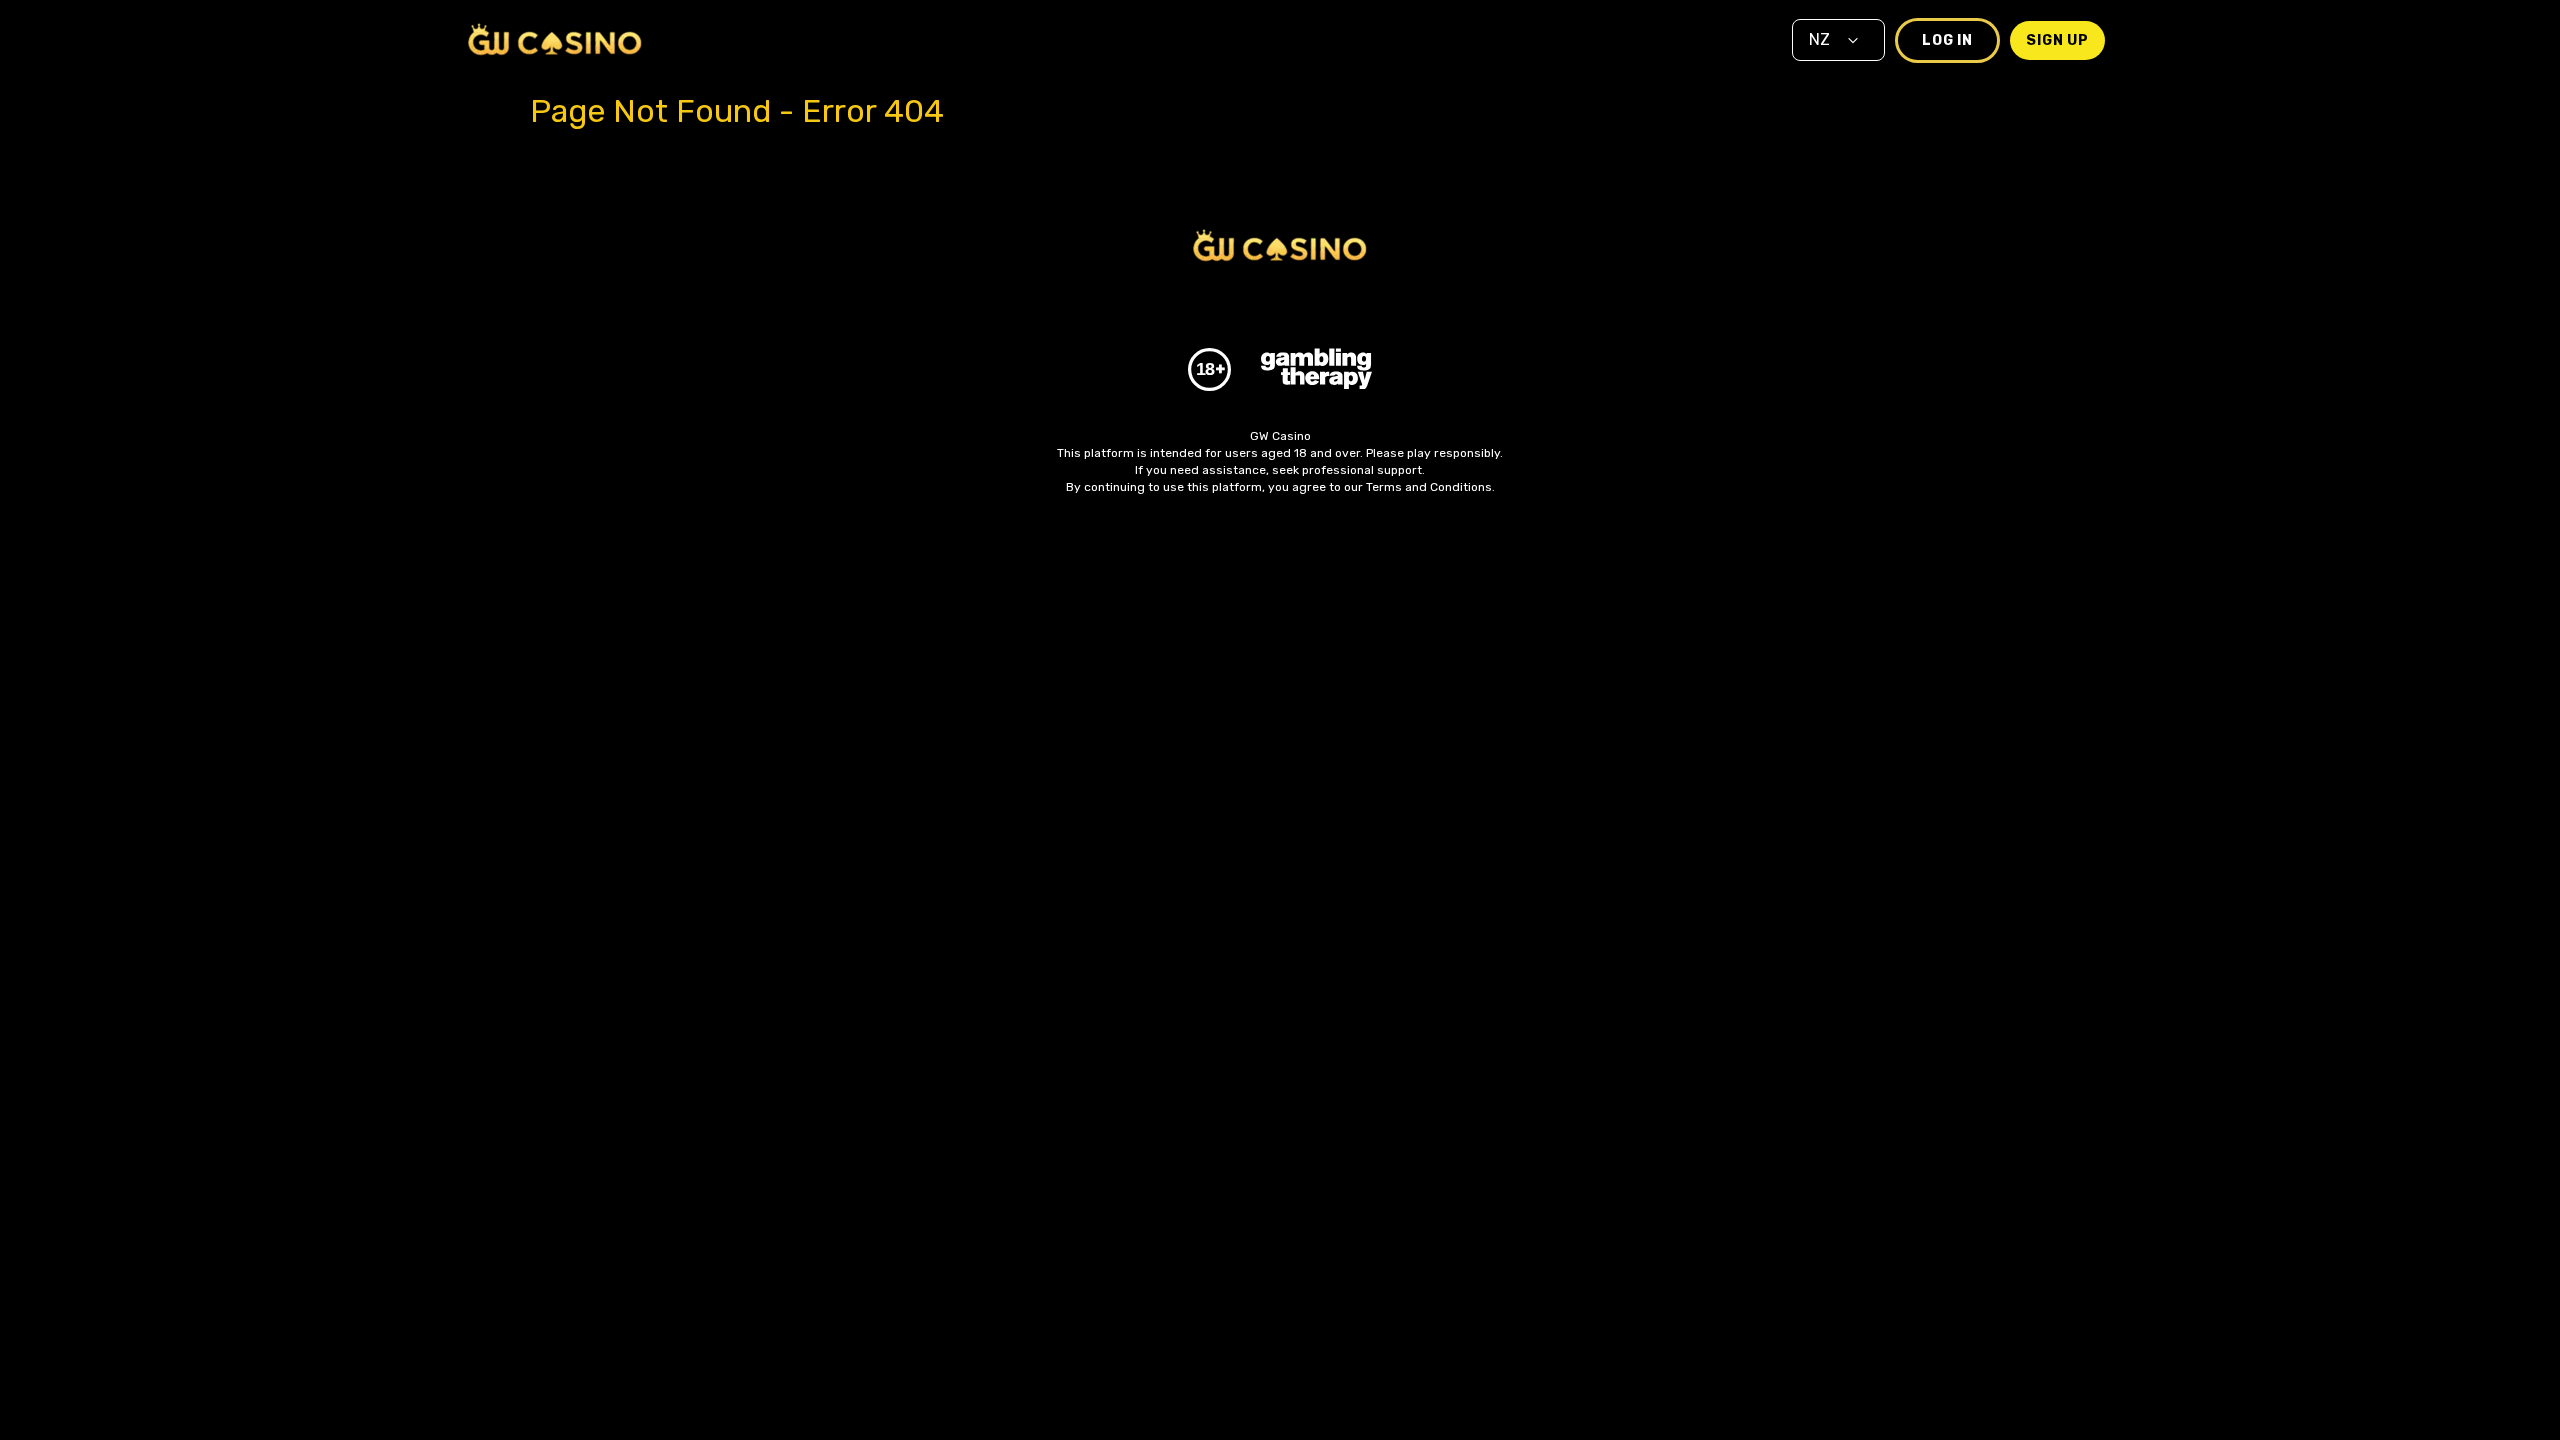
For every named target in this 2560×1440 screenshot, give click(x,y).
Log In (1947, 40)
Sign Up (2057, 40)
